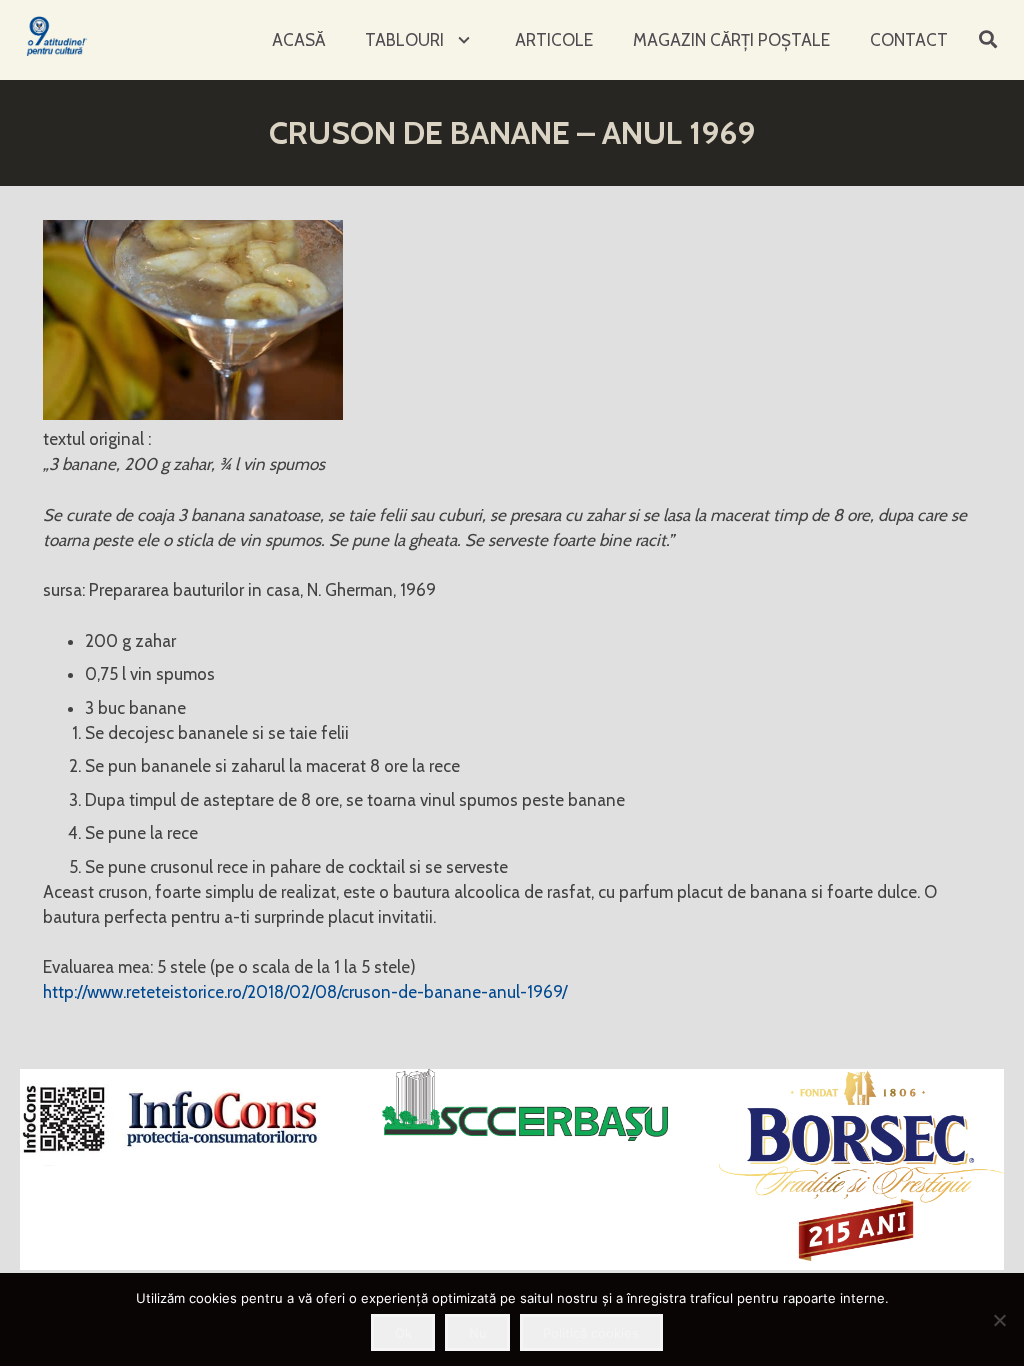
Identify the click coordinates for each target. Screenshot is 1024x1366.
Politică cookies (591, 1333)
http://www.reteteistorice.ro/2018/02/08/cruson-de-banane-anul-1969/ (305, 992)
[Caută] (988, 40)
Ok (403, 1333)
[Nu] (999, 1320)
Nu (478, 1333)
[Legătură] (57, 36)
